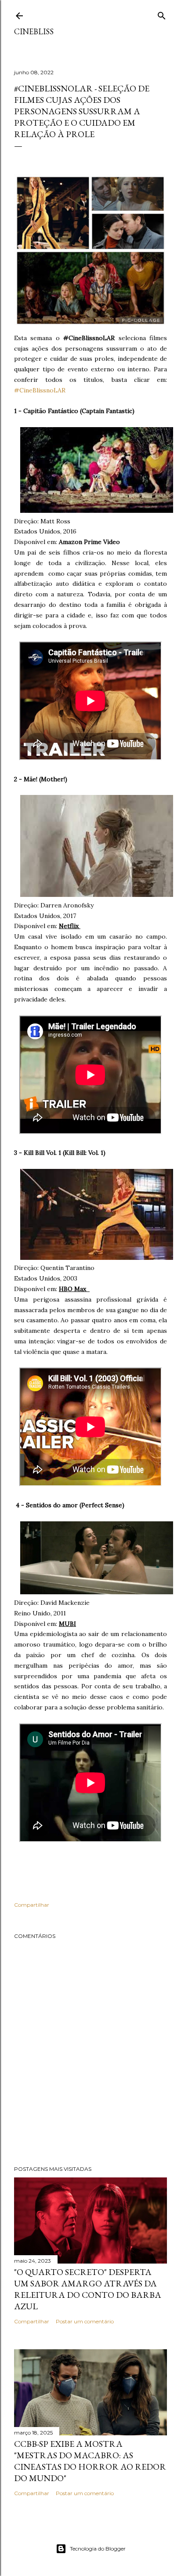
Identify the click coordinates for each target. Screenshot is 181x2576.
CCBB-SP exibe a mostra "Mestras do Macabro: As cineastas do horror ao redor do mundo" (90, 2461)
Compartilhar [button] (32, 1905)
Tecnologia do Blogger (98, 2549)
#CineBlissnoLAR (40, 390)
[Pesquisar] (162, 14)
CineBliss (34, 31)
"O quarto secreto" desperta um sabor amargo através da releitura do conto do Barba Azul (88, 2289)
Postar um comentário (85, 2321)
